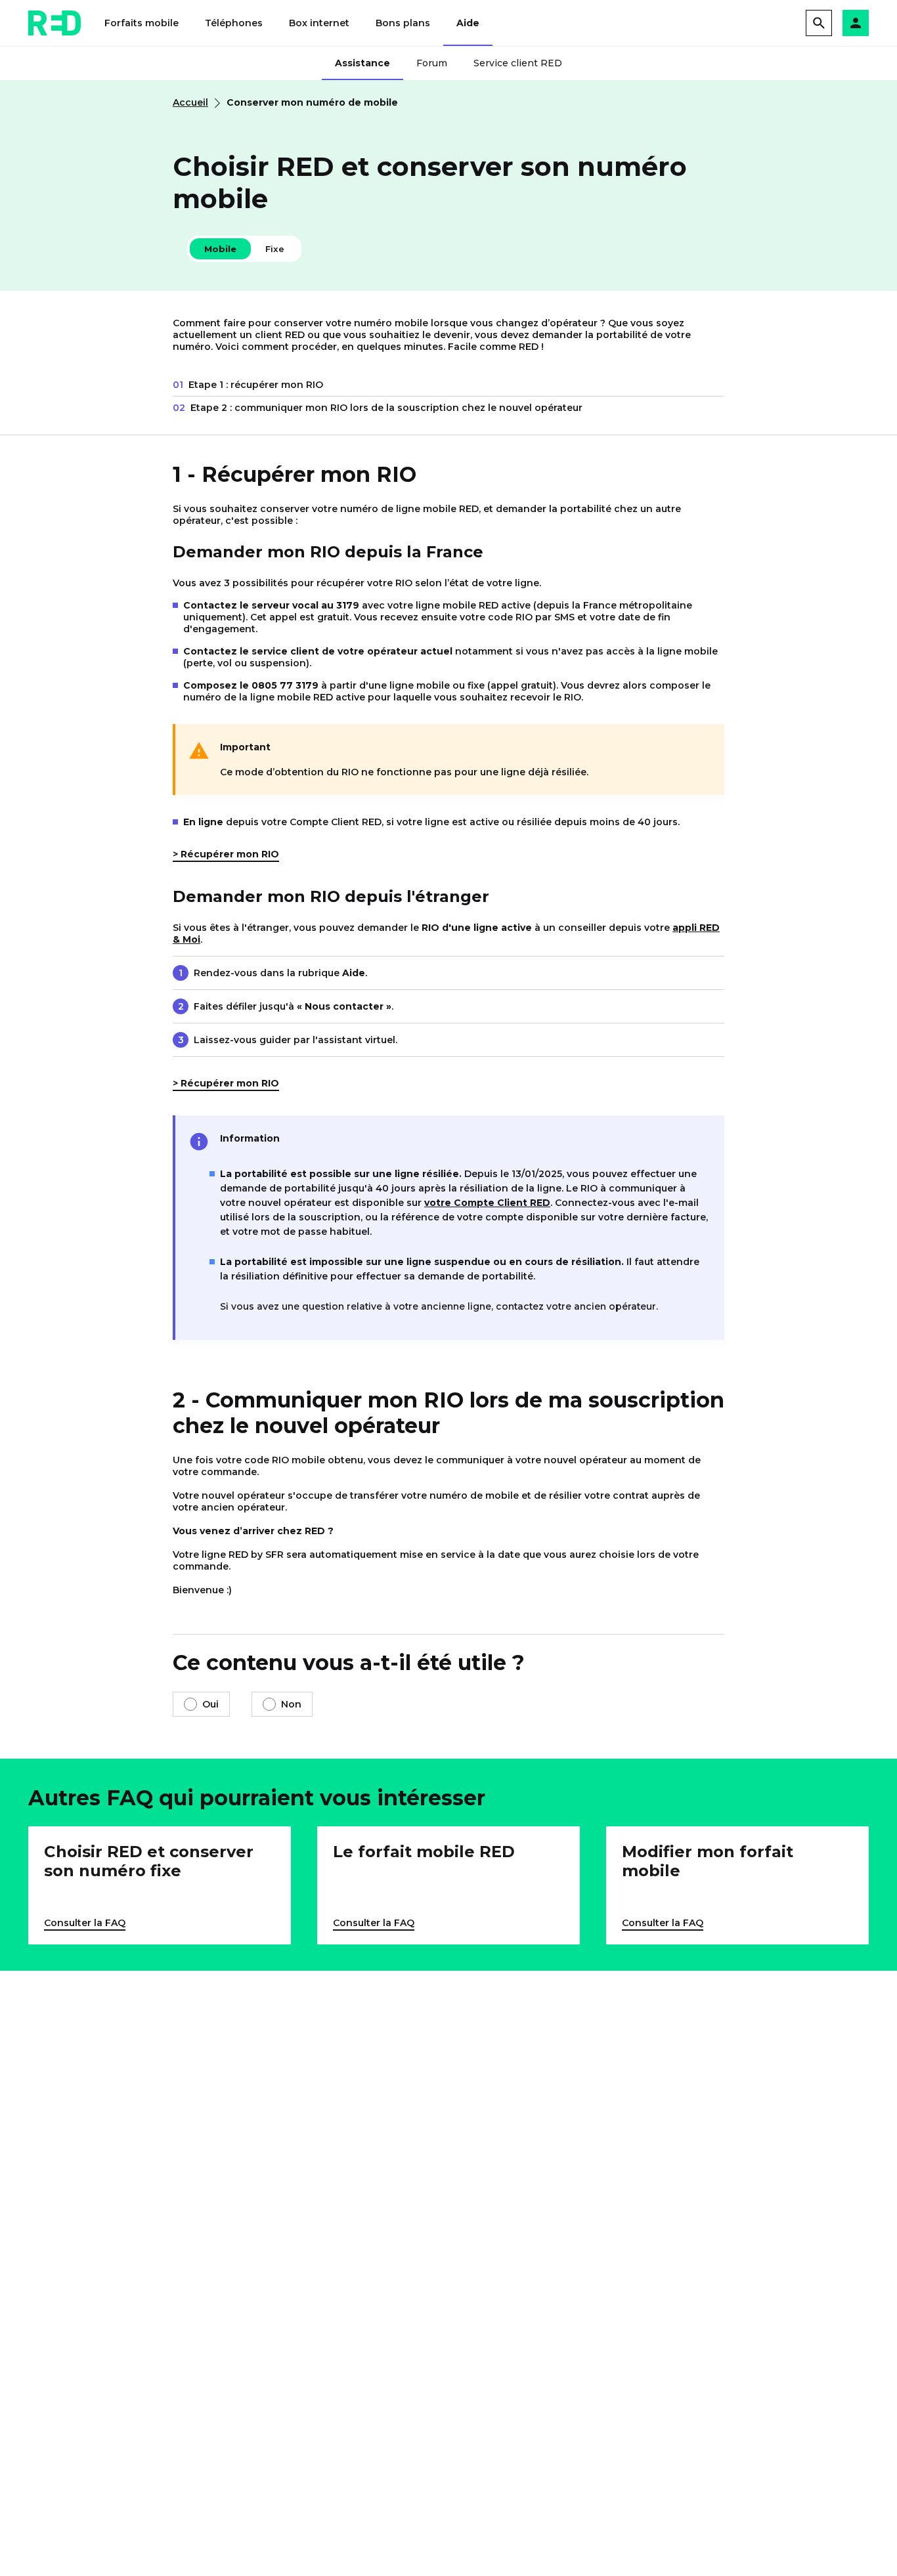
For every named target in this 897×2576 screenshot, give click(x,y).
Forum (432, 63)
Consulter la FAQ (85, 1923)
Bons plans (403, 23)
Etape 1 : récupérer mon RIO (248, 385)
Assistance (362, 63)
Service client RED (518, 63)
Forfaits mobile (142, 23)
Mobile (220, 249)
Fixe (275, 249)
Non (291, 1704)
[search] (819, 23)
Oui (210, 1704)
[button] (856, 23)
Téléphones (234, 23)
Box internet (319, 23)
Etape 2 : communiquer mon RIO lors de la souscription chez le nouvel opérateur (378, 408)
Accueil (190, 102)
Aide (468, 23)
